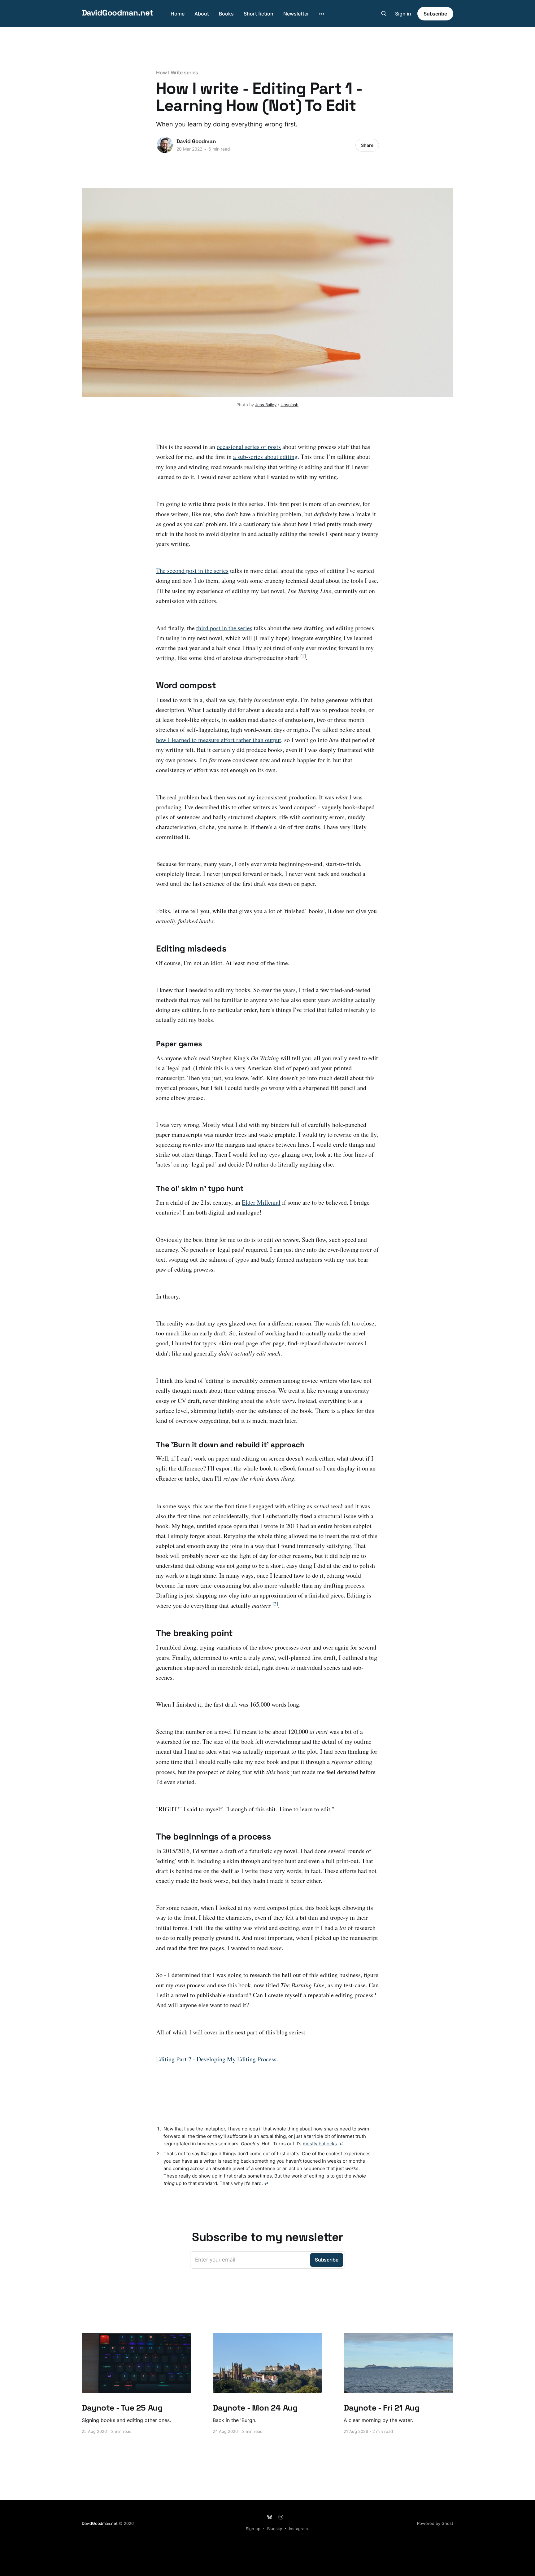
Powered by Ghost (435, 2523)
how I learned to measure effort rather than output (219, 740)
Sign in (403, 14)
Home (178, 14)
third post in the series (224, 628)
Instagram (298, 2529)
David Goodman (196, 141)
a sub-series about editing (265, 457)
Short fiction (259, 14)
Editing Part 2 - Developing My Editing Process (216, 2059)
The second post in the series (192, 571)
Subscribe (435, 14)
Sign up (253, 2529)
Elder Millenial (261, 1202)
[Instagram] (281, 2517)
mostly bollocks (320, 2144)
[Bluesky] (270, 2517)
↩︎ (341, 2144)
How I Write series (177, 73)
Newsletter (296, 14)
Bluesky (275, 2529)
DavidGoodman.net (117, 13)
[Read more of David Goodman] (165, 145)
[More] (322, 14)
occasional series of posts (249, 447)
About (202, 14)
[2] (275, 1603)
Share (367, 145)
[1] (303, 656)
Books (226, 14)
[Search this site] (384, 14)
